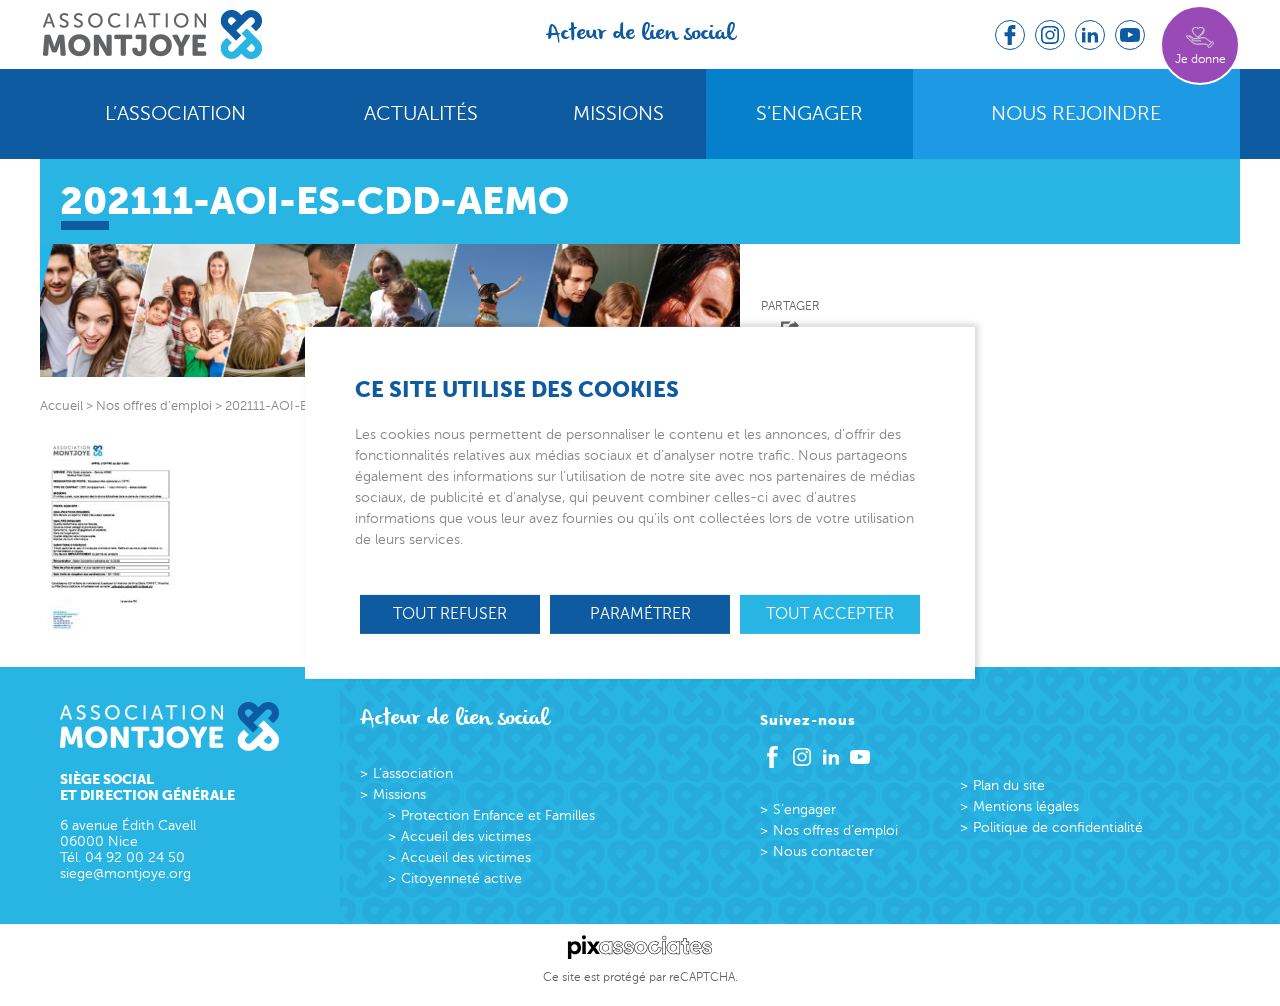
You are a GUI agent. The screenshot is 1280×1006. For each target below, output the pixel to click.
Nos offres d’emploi (835, 830)
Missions (618, 114)
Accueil (61, 406)
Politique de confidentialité (1058, 827)
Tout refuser (450, 614)
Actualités (421, 114)
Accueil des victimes (466, 836)
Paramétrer (640, 614)
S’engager (809, 114)
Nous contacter (823, 851)
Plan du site (1009, 785)
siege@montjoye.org (125, 873)
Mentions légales (1026, 806)
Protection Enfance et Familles (498, 815)
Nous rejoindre (1076, 114)
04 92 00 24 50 (135, 857)
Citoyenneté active (461, 878)
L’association (175, 114)
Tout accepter (830, 614)
